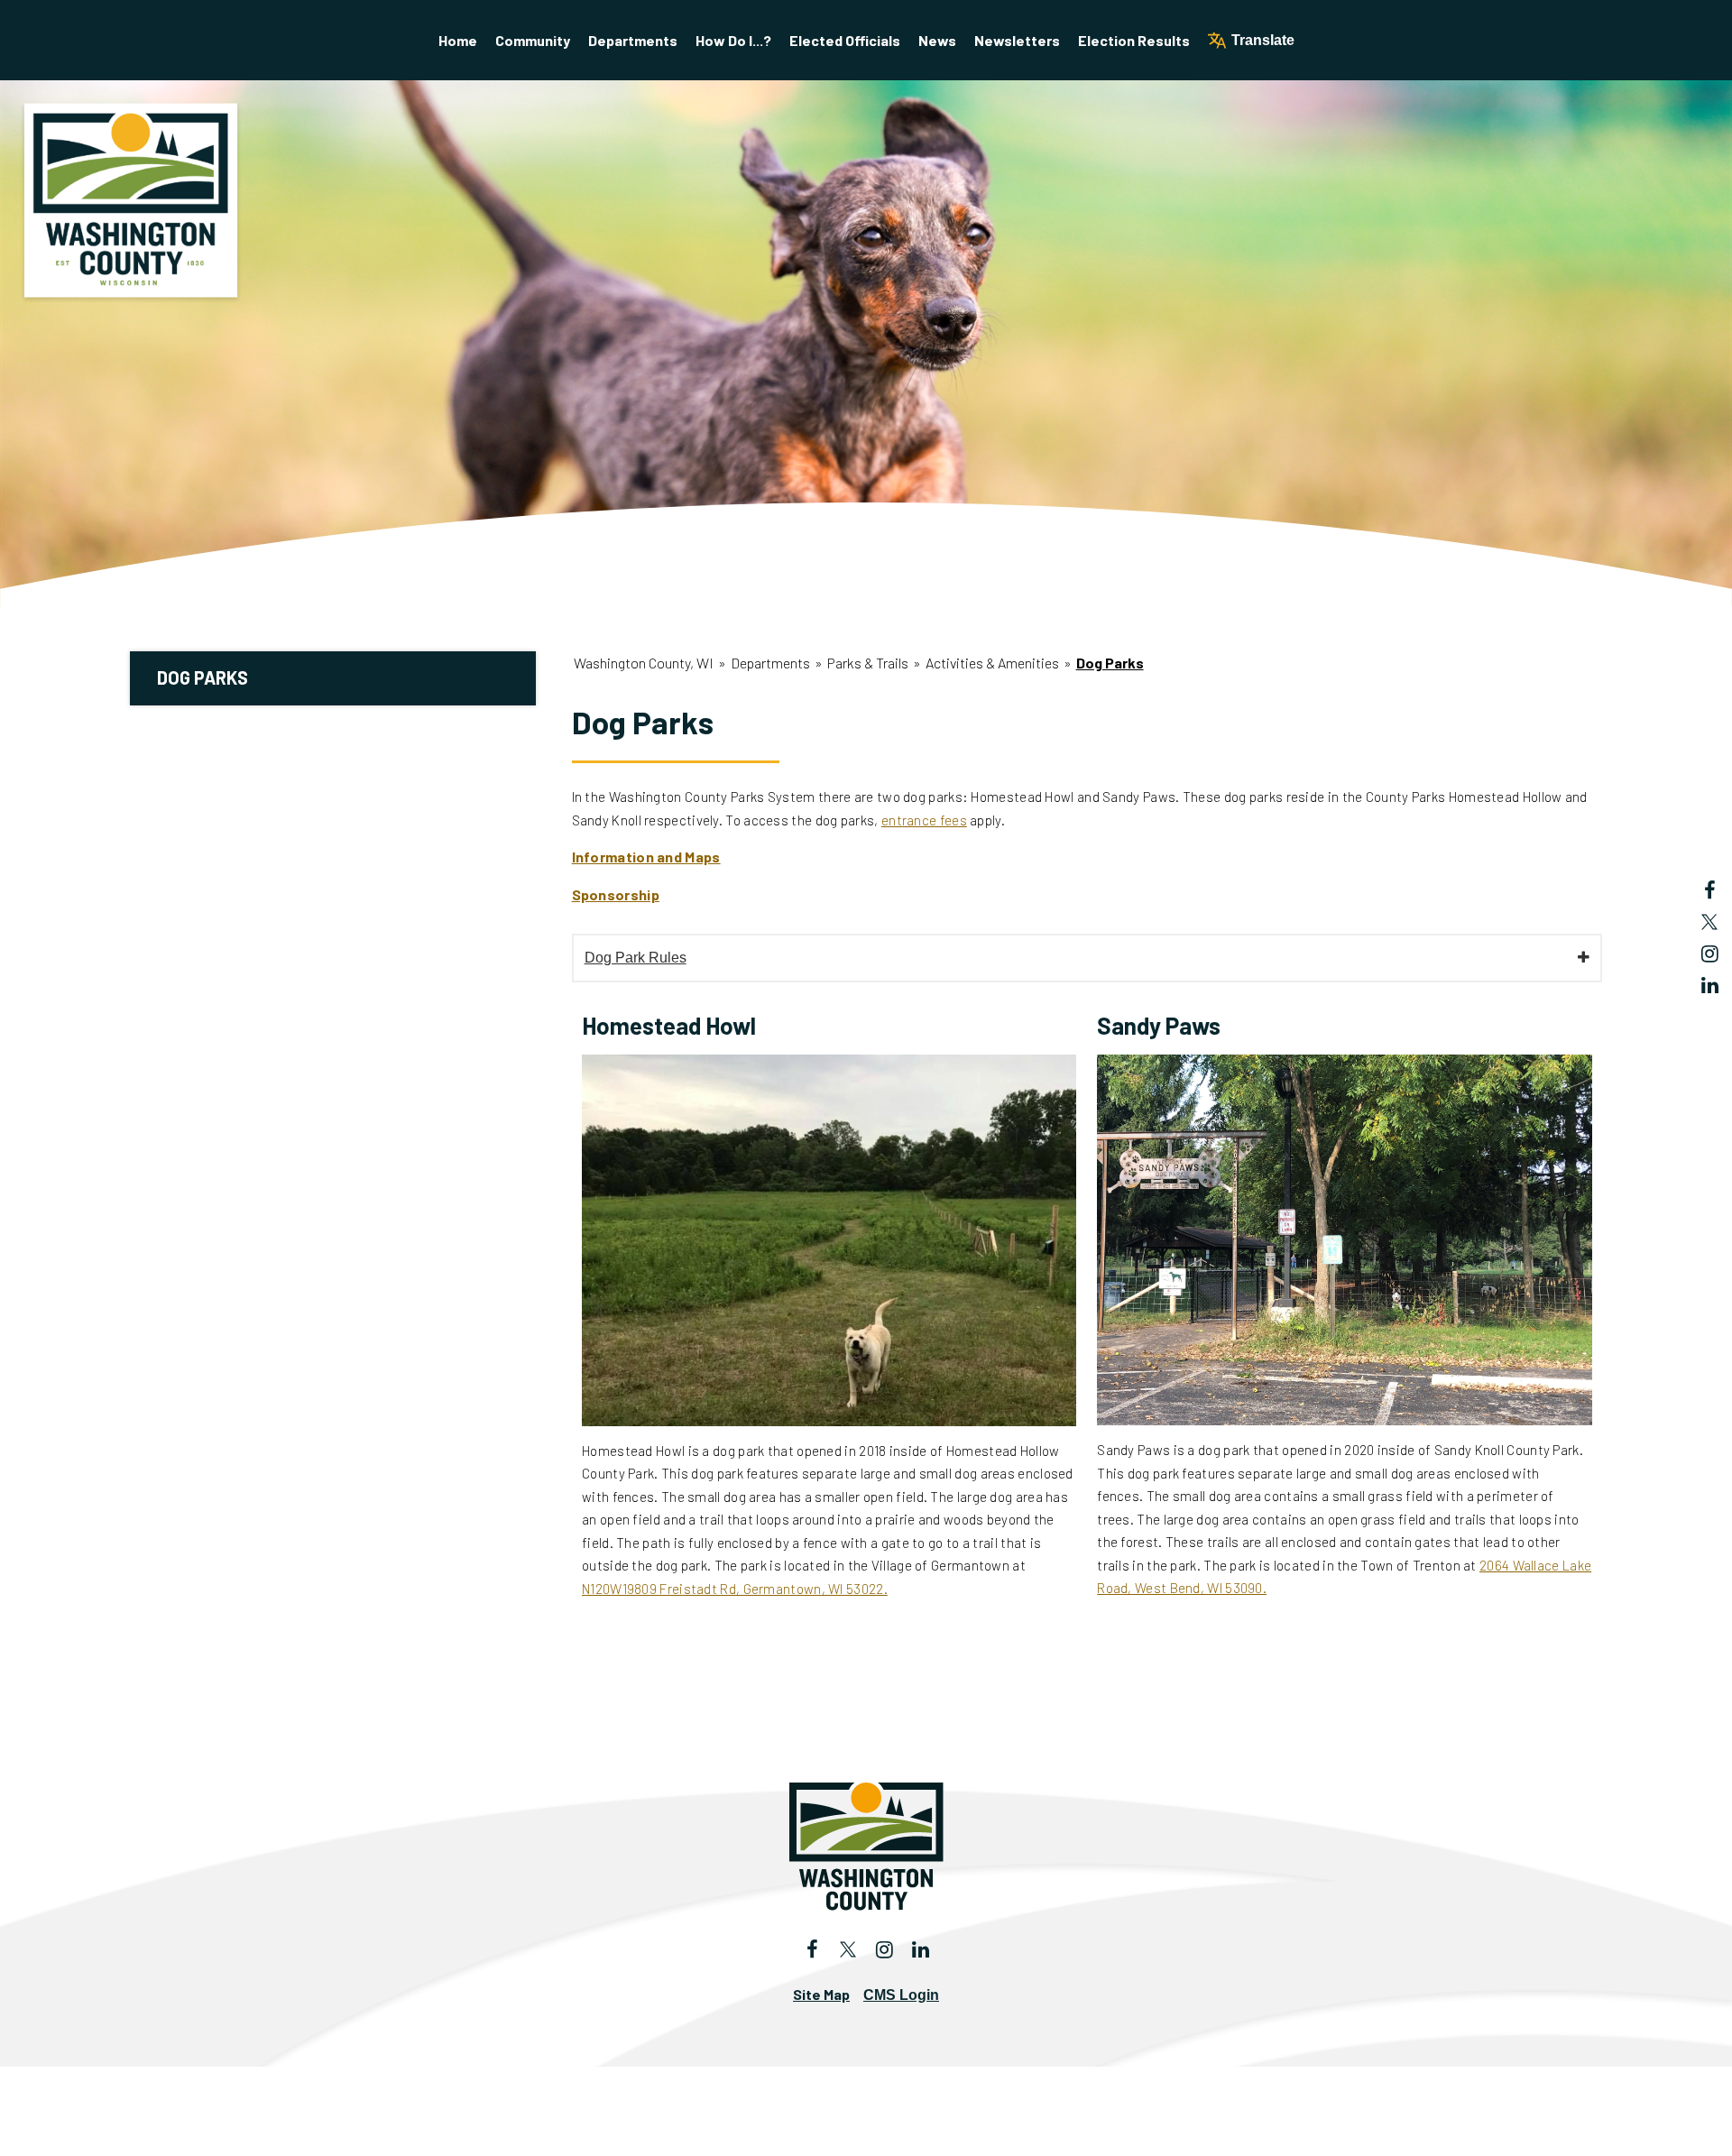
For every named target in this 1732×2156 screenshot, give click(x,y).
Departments (633, 40)
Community (533, 40)
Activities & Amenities (992, 663)
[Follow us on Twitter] (1709, 922)
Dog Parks (203, 677)
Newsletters (1017, 40)
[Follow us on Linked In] (1709, 985)
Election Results (1134, 40)
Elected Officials (845, 40)
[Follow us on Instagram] (1709, 954)
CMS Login (901, 1995)
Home (458, 40)
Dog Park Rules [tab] (636, 958)
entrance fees (924, 820)
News (937, 40)
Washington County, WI (644, 663)
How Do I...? (733, 40)
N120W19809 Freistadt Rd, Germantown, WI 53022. (735, 1589)
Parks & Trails (868, 663)
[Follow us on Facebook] (1709, 890)
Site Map (821, 1994)
